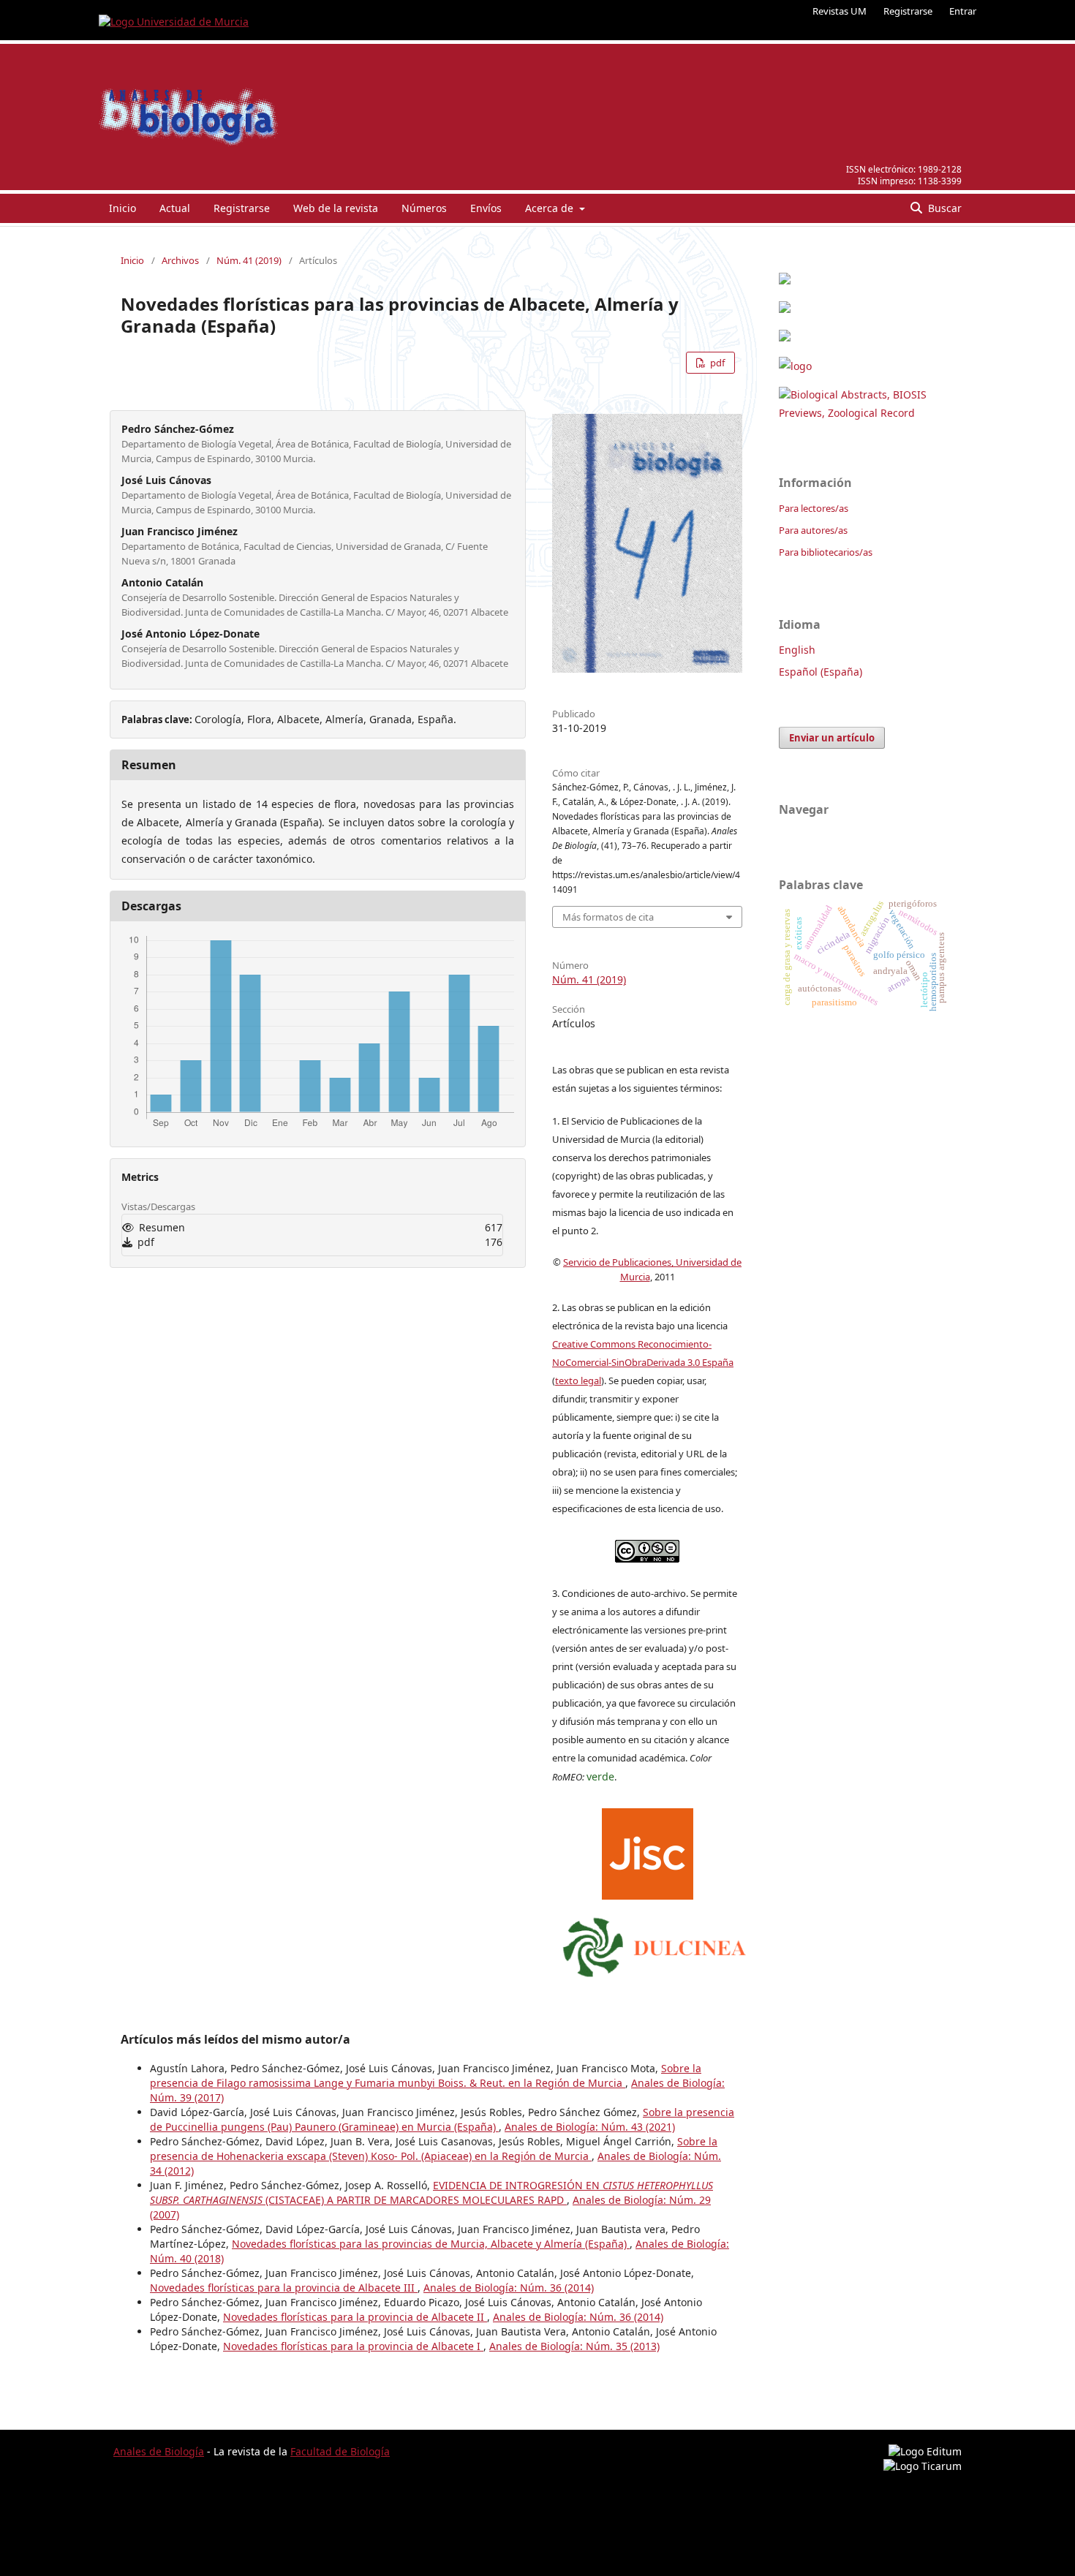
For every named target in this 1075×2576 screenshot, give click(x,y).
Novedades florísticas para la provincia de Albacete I (353, 2346)
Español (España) (821, 672)
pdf (716, 363)
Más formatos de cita (608, 917)
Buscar (943, 208)
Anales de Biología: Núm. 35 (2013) (574, 2346)
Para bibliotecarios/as (826, 552)
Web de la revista (336, 208)
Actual (175, 208)
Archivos (180, 260)
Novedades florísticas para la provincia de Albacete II (355, 2317)
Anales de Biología (159, 2451)
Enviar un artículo (832, 738)
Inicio (122, 208)
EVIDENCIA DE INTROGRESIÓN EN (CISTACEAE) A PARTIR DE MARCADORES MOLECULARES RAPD (431, 2192)
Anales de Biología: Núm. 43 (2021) (590, 2127)
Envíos (486, 208)
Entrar (963, 11)
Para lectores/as (814, 508)
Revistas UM (840, 11)
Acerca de (551, 208)
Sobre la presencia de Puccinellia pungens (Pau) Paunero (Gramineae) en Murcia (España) (442, 2119)
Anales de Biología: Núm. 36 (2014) (509, 2288)
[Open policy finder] (648, 1851)
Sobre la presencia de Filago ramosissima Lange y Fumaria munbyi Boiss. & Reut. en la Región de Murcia (426, 2075)
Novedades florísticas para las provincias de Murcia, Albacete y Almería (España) (431, 2244)
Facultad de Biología (340, 2451)
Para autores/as (813, 530)
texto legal (578, 1380)
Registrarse (908, 11)
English (797, 650)
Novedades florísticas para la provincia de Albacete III (284, 2288)
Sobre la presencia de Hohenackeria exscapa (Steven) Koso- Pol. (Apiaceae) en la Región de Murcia (434, 2149)
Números (424, 208)
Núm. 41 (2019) (249, 260)
